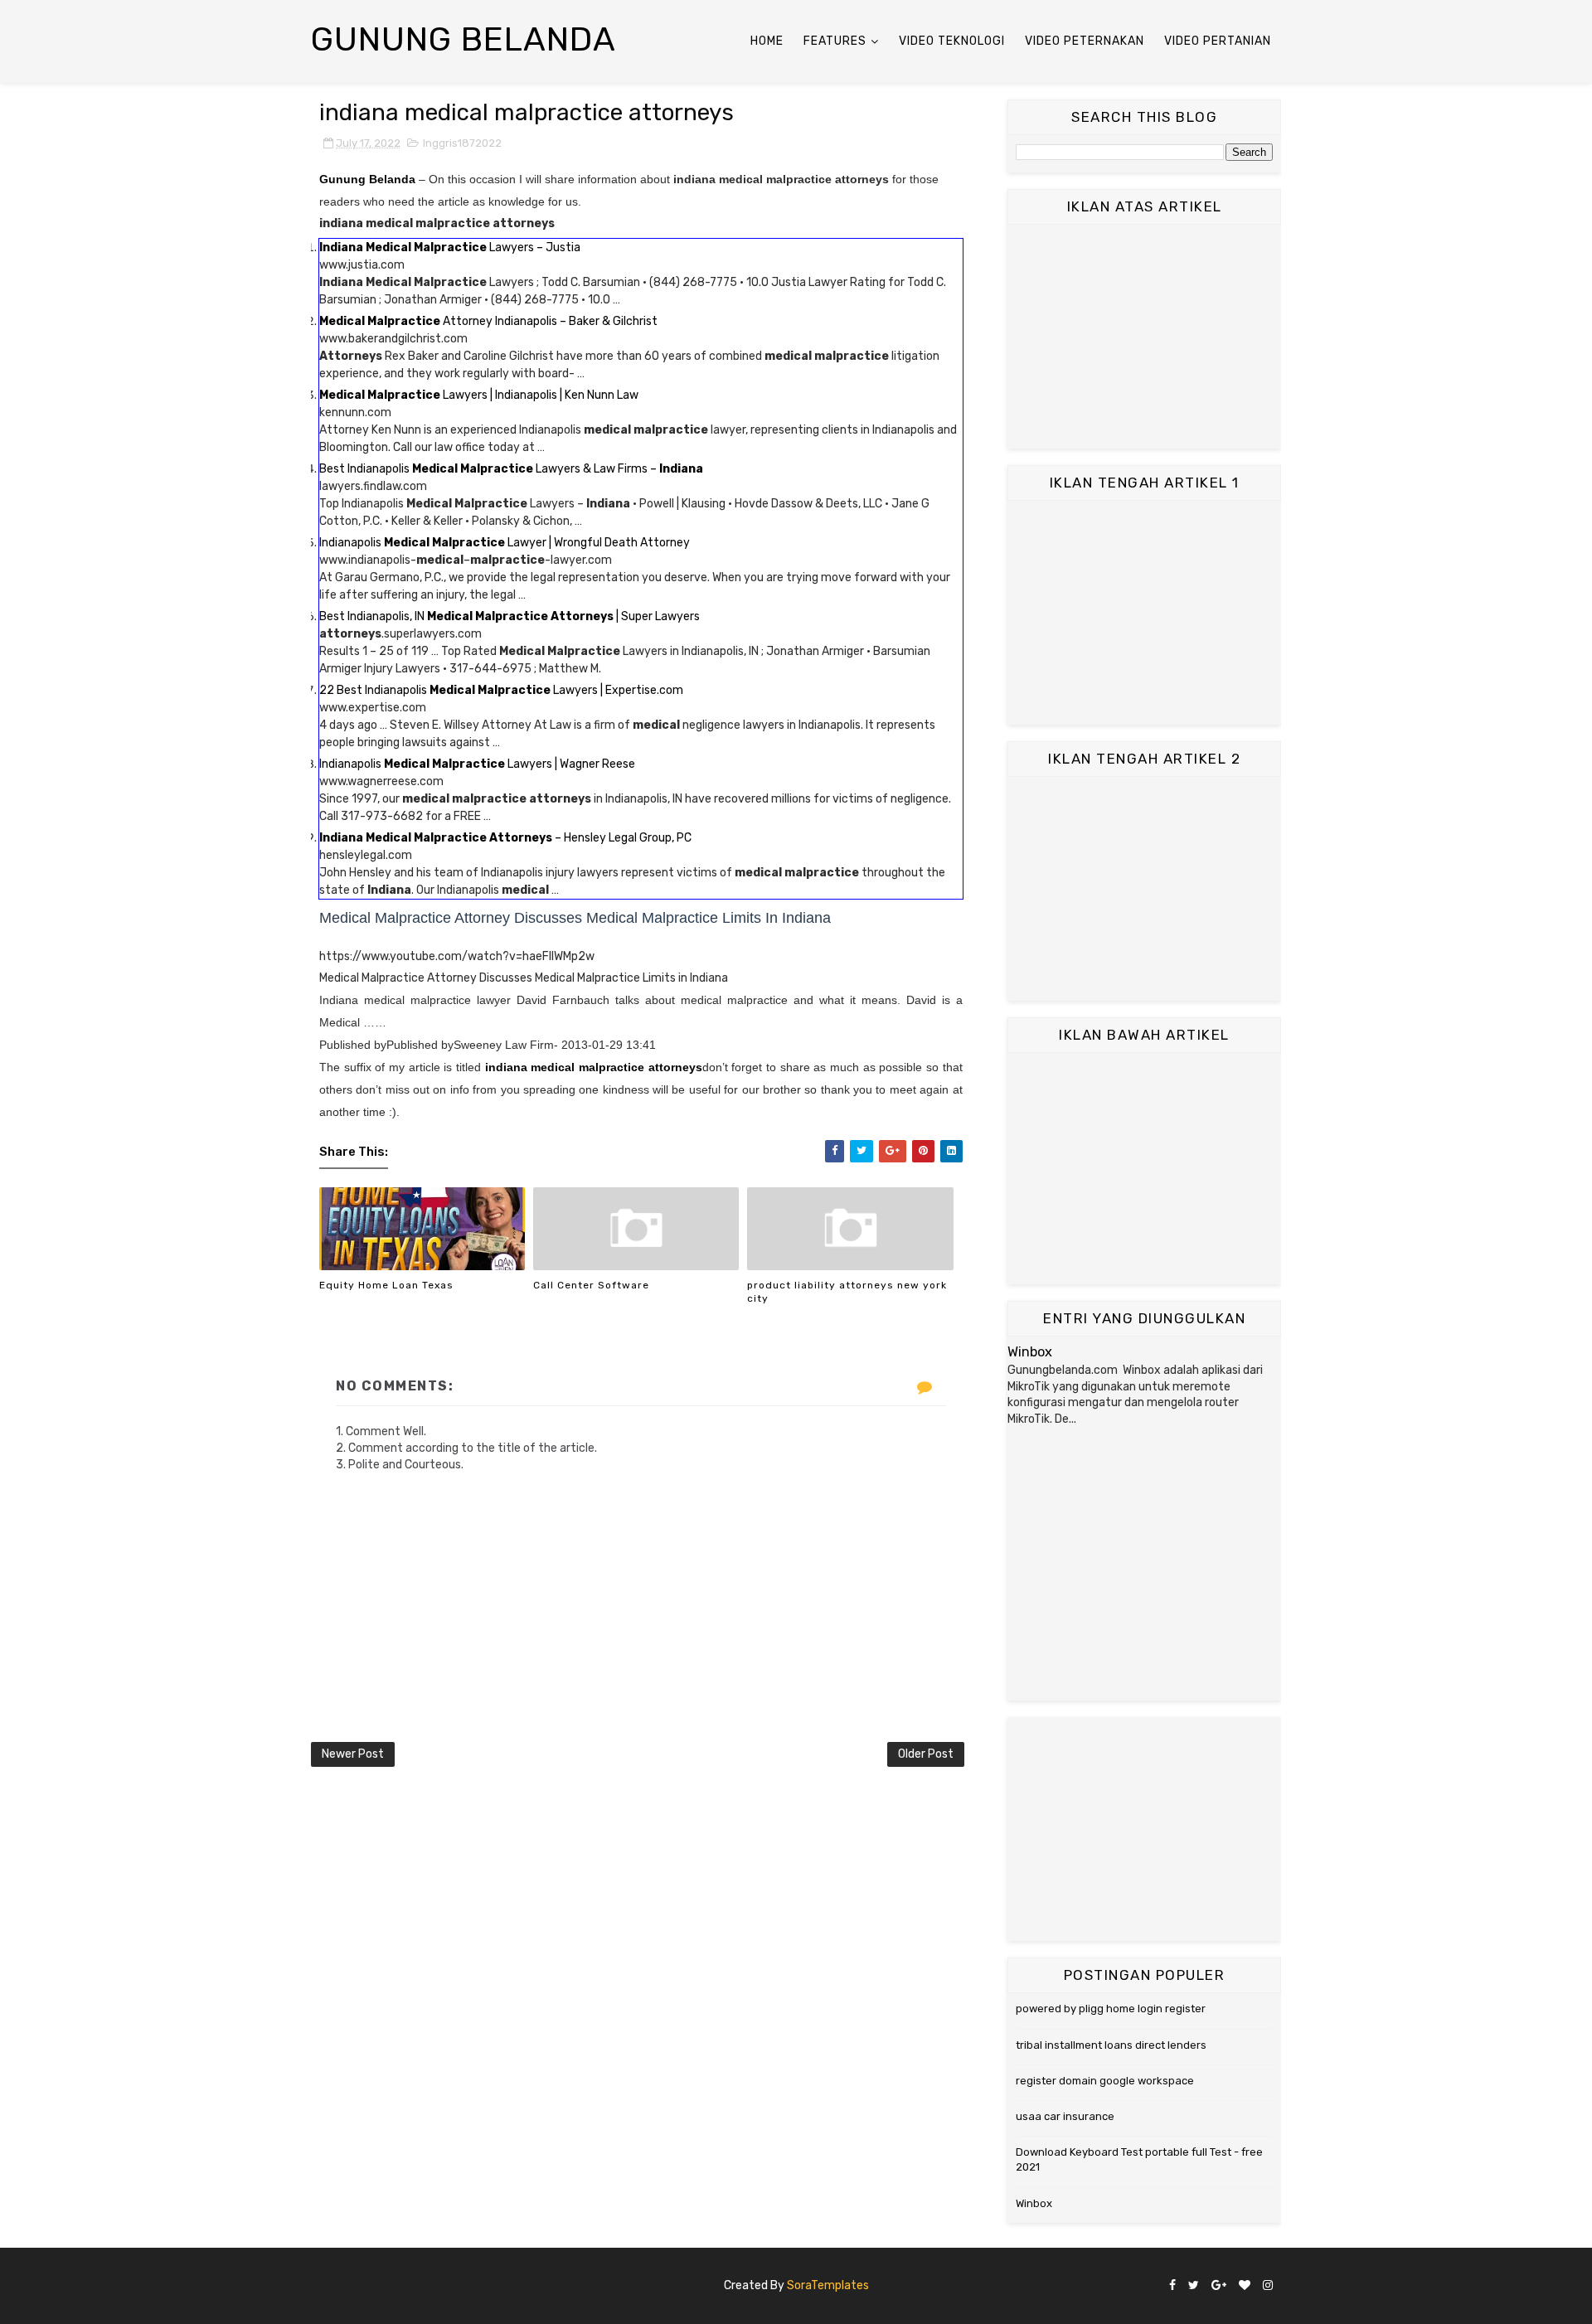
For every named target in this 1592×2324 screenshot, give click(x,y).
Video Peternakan (1085, 41)
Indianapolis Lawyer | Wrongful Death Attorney (505, 543)
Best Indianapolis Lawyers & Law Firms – (511, 469)
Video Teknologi (952, 41)
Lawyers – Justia (450, 247)
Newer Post (353, 1754)
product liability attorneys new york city (847, 1292)
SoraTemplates (828, 2285)
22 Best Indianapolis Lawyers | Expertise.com (501, 690)
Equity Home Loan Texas (386, 1285)
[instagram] (1268, 2286)
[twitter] (1194, 2286)
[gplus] (1219, 2286)
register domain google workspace (1105, 2081)
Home (767, 41)
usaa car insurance (1065, 2116)
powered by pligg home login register (1111, 2009)
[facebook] (1172, 2286)
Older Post (926, 1754)
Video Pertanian (1218, 41)
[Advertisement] (1144, 337)
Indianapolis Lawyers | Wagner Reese (477, 764)
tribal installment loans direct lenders (1111, 2045)
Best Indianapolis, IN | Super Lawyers (510, 616)
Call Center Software (591, 1285)
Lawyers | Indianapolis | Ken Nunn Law (479, 395)
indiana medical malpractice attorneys (594, 1067)
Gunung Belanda (464, 39)
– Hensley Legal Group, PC (505, 838)
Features (835, 41)
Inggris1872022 (462, 143)
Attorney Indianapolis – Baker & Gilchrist (488, 321)
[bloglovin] (1245, 2286)
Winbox (1030, 1352)
